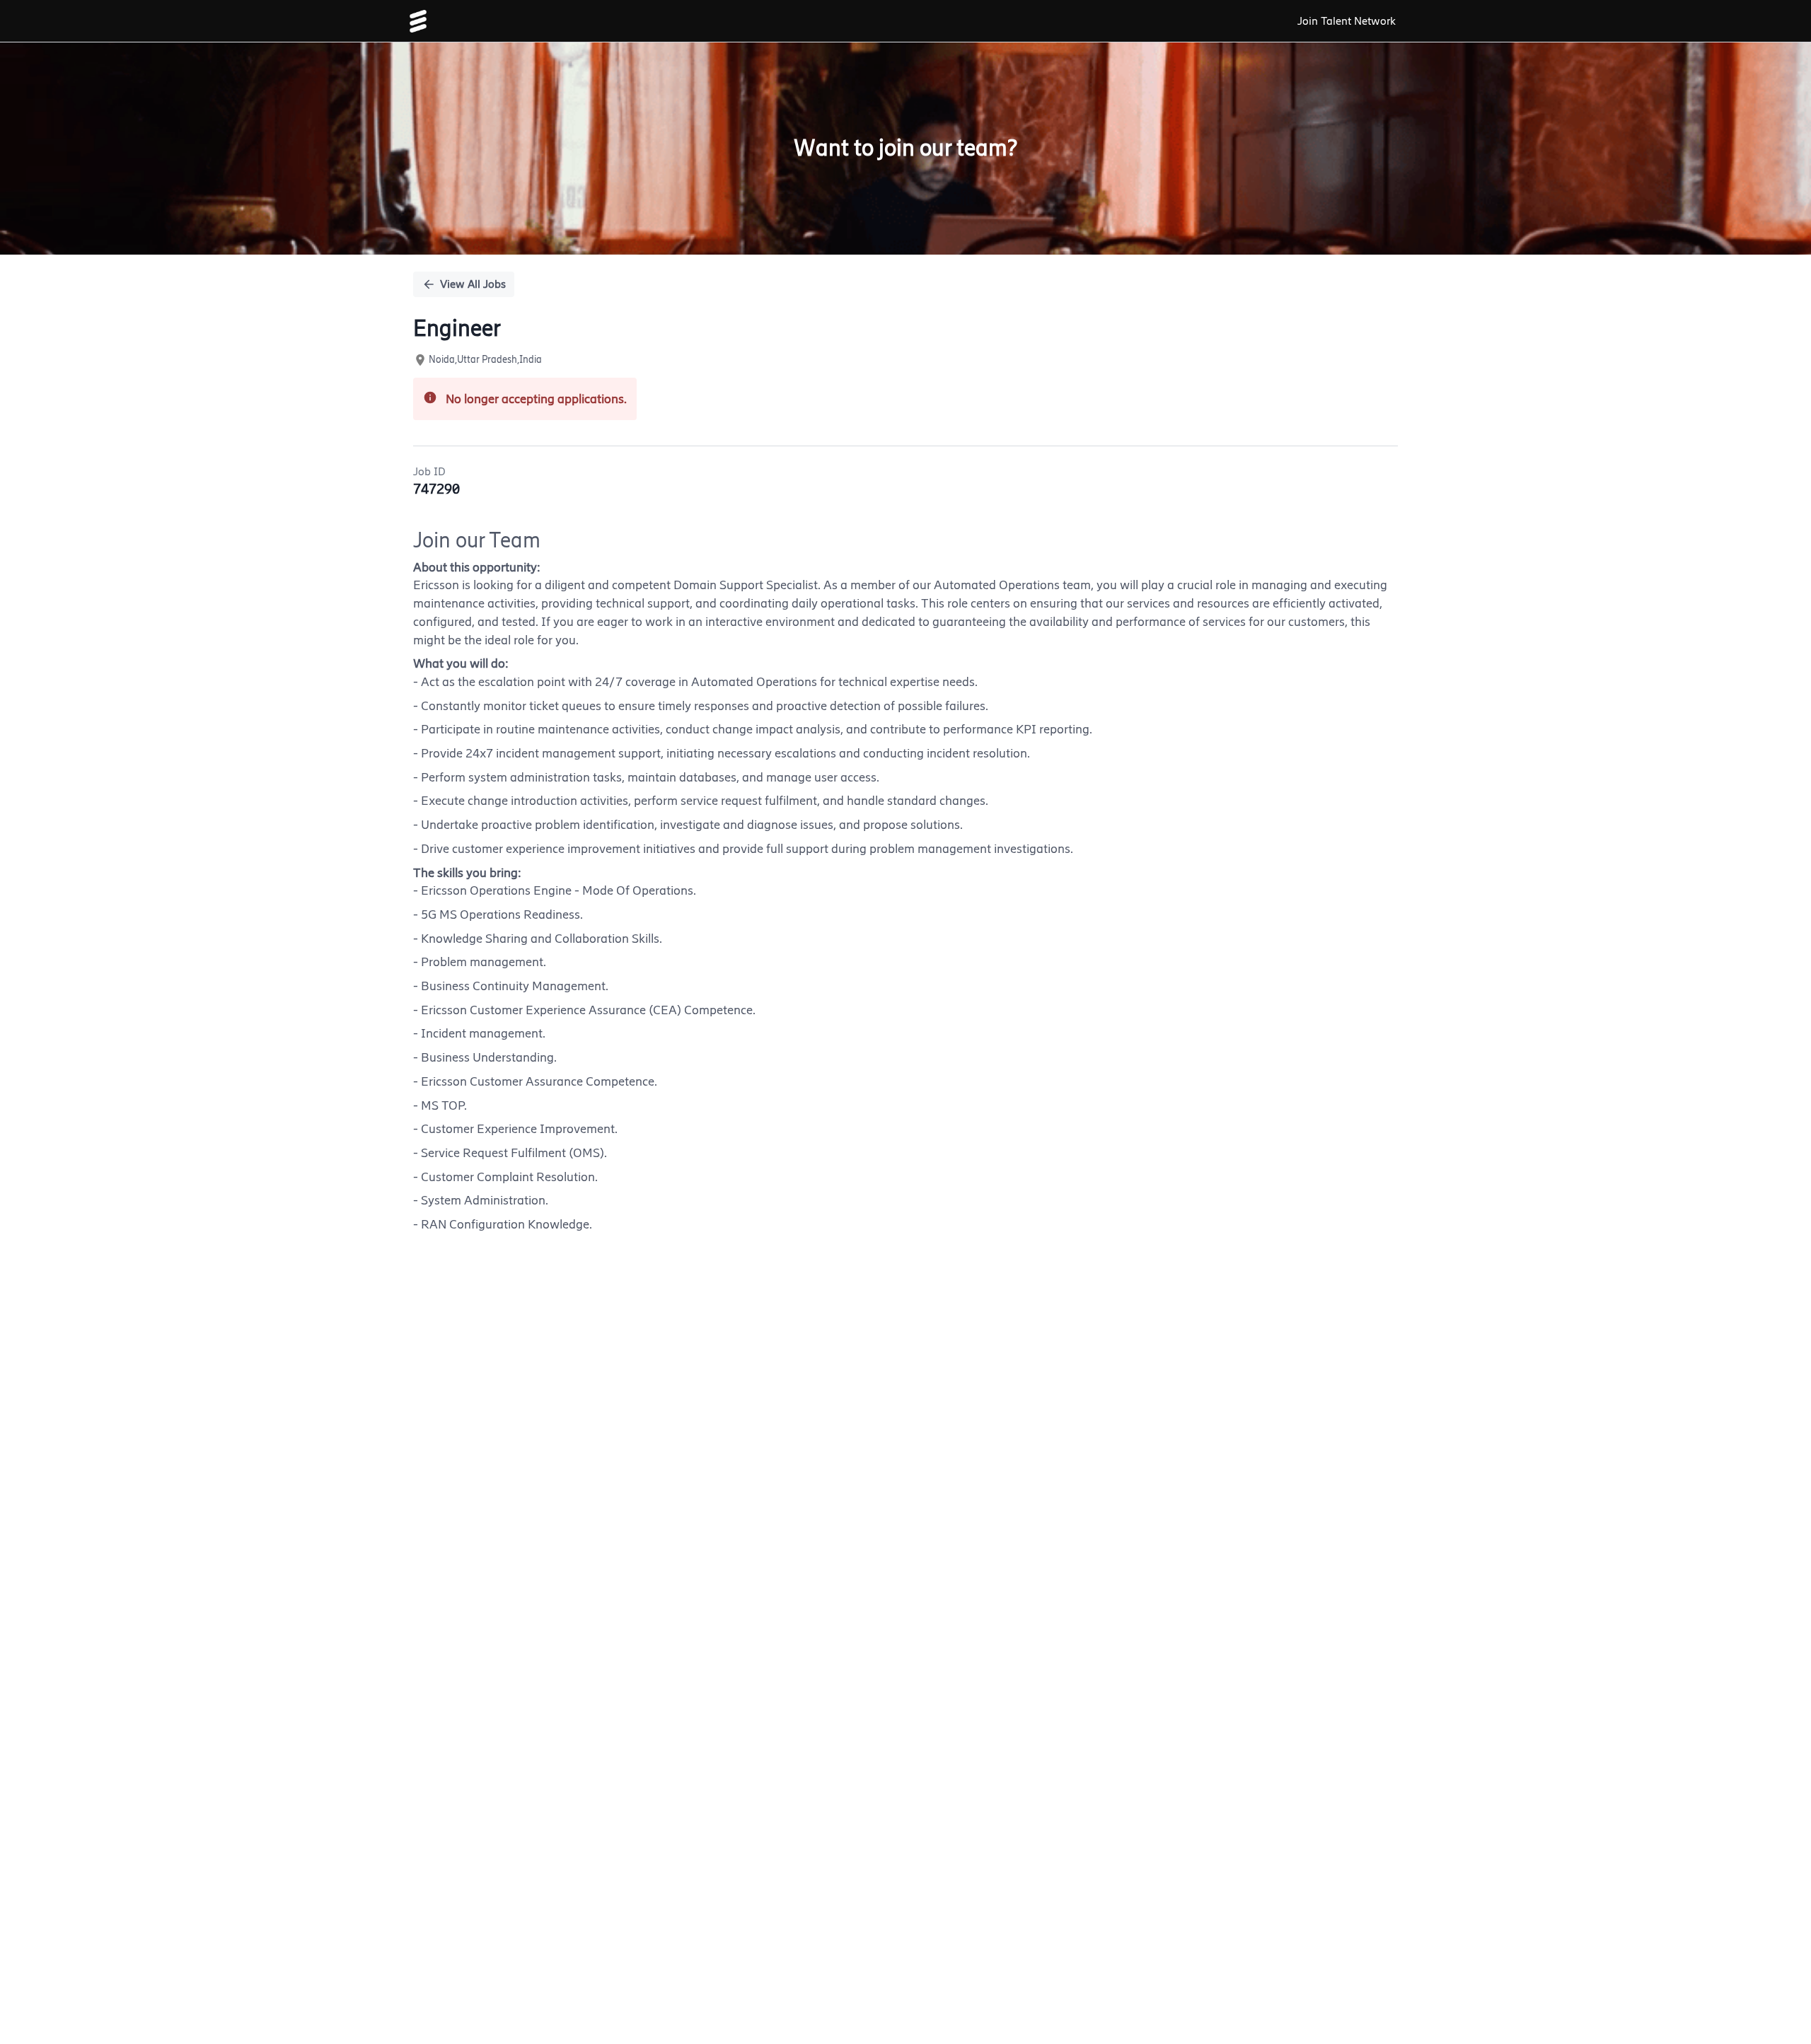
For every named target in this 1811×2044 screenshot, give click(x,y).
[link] (418, 21)
